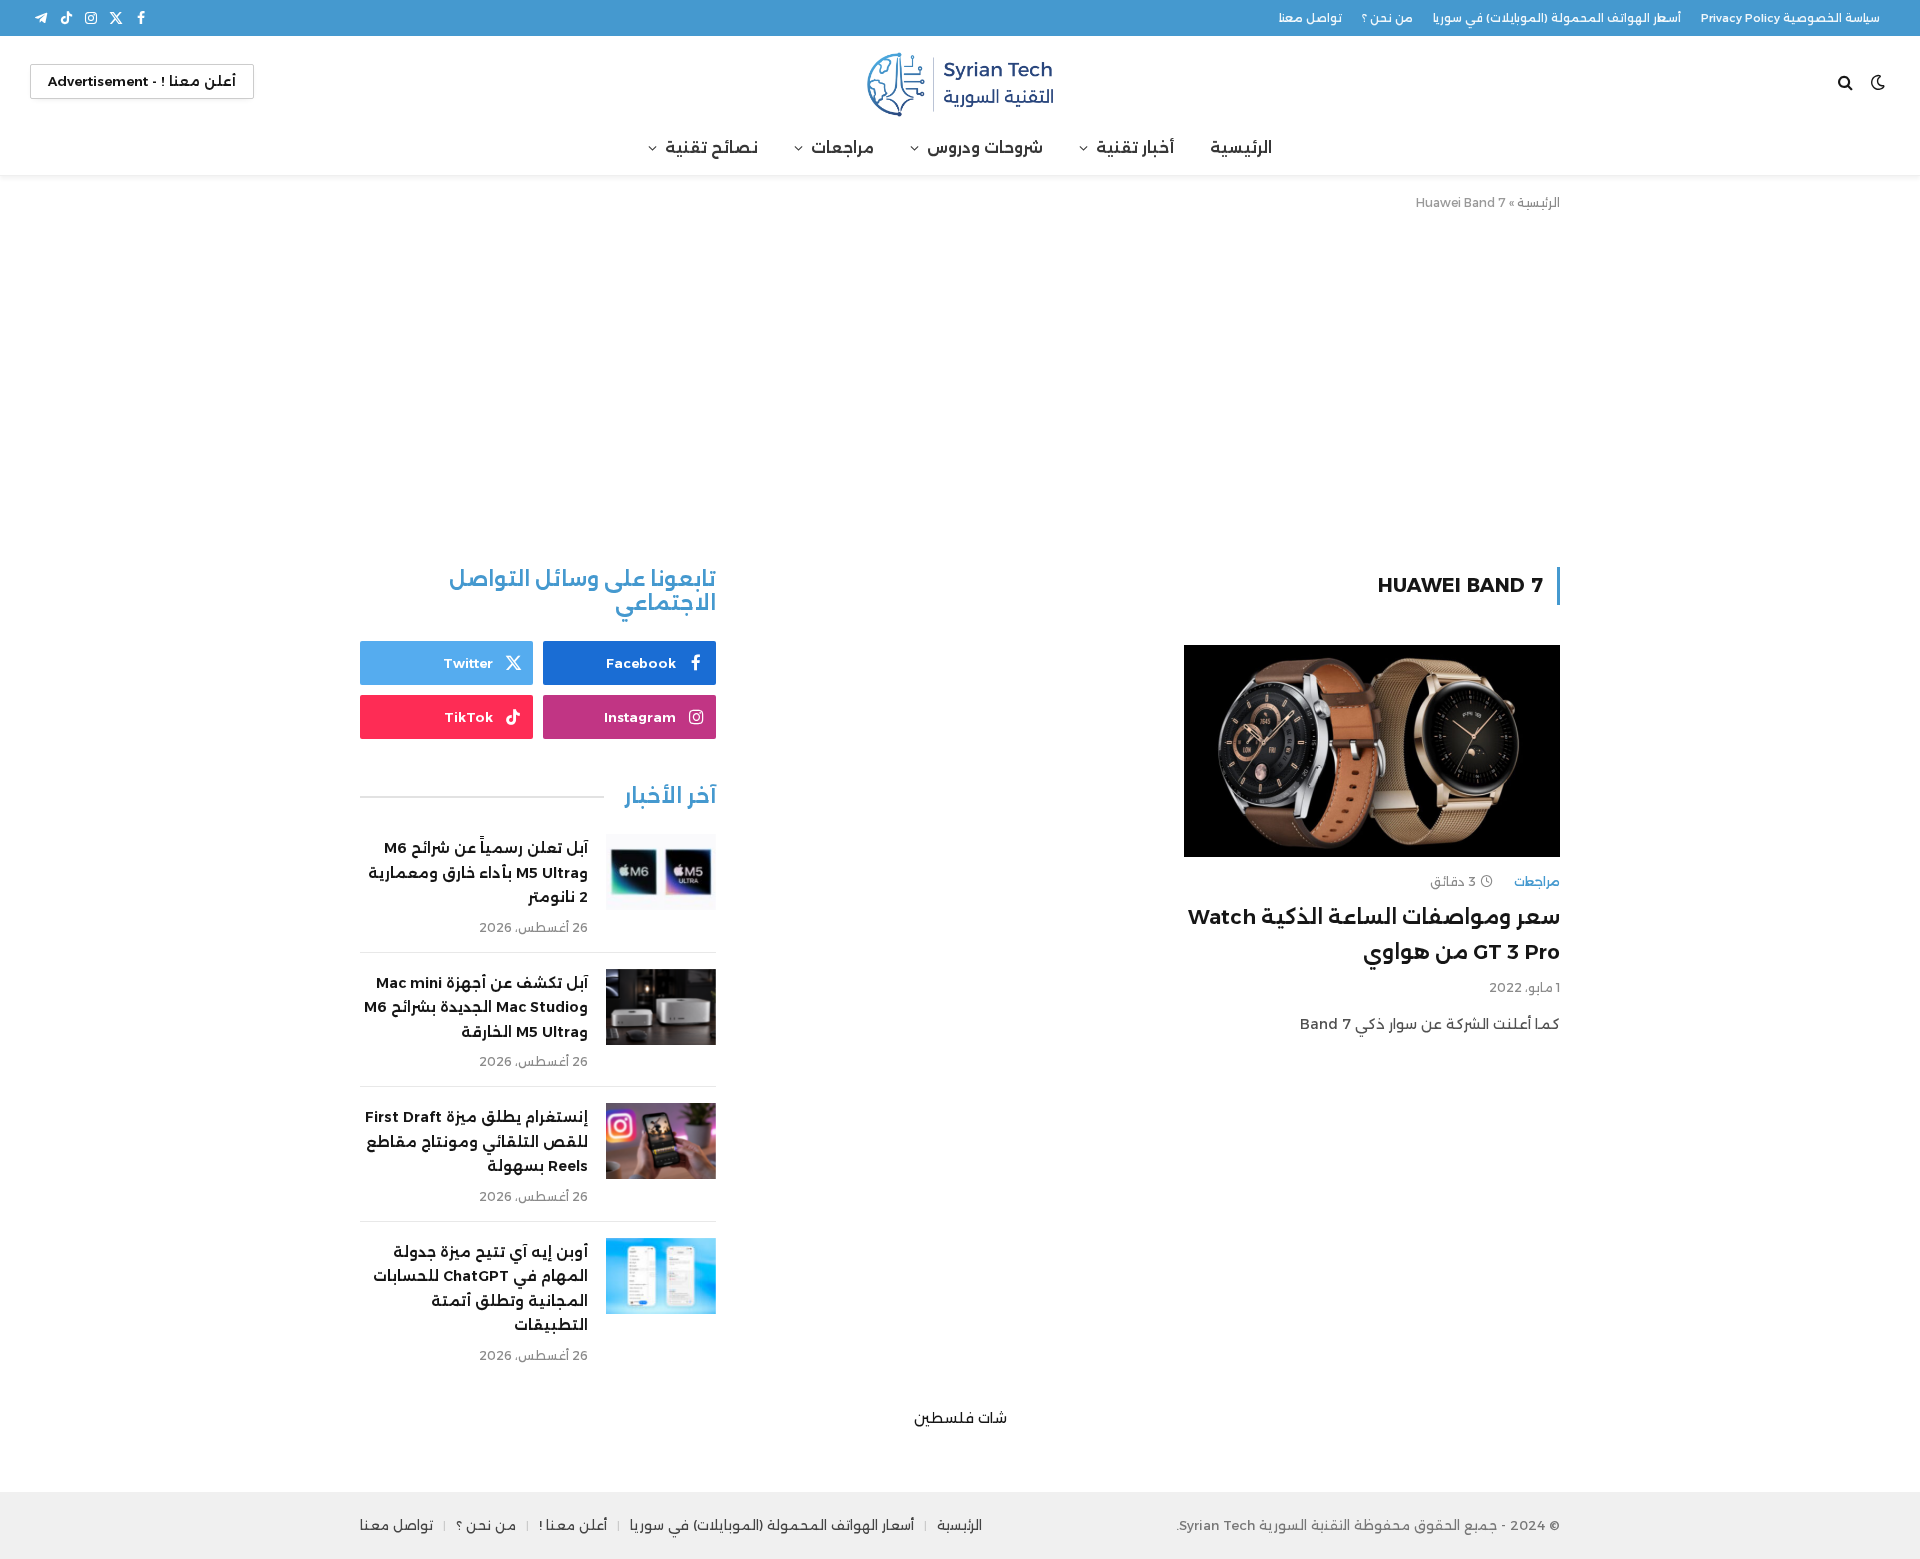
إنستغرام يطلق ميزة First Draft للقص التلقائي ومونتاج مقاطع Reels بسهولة (476, 1141)
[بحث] (1847, 81)
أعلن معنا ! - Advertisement (142, 81)
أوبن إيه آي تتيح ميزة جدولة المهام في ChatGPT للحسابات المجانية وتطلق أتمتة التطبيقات (480, 1289)
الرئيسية (1241, 147)
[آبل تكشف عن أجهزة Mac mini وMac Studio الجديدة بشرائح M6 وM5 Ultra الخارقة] (661, 1007)
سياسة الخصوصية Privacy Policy (1790, 18)
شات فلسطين (960, 1418)
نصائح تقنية (711, 147)
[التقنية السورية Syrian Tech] (960, 81)
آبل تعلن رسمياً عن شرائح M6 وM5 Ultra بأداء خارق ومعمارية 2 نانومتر (478, 872)
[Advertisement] (960, 385)
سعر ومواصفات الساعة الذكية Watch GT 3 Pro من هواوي (1374, 934)
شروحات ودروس (985, 147)
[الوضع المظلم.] (1878, 82)
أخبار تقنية (1135, 147)
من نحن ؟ (1387, 18)
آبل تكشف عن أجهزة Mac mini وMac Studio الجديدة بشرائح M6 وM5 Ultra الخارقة (476, 1007)
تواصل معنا (1310, 18)
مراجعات (842, 147)
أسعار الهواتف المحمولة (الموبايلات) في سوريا (1557, 18)
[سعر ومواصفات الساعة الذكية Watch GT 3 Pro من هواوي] (1372, 751)
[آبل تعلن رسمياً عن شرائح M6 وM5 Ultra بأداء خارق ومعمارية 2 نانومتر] (661, 872)
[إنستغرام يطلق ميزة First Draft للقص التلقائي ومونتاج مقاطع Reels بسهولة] (661, 1141)
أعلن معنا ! (573, 1525)
